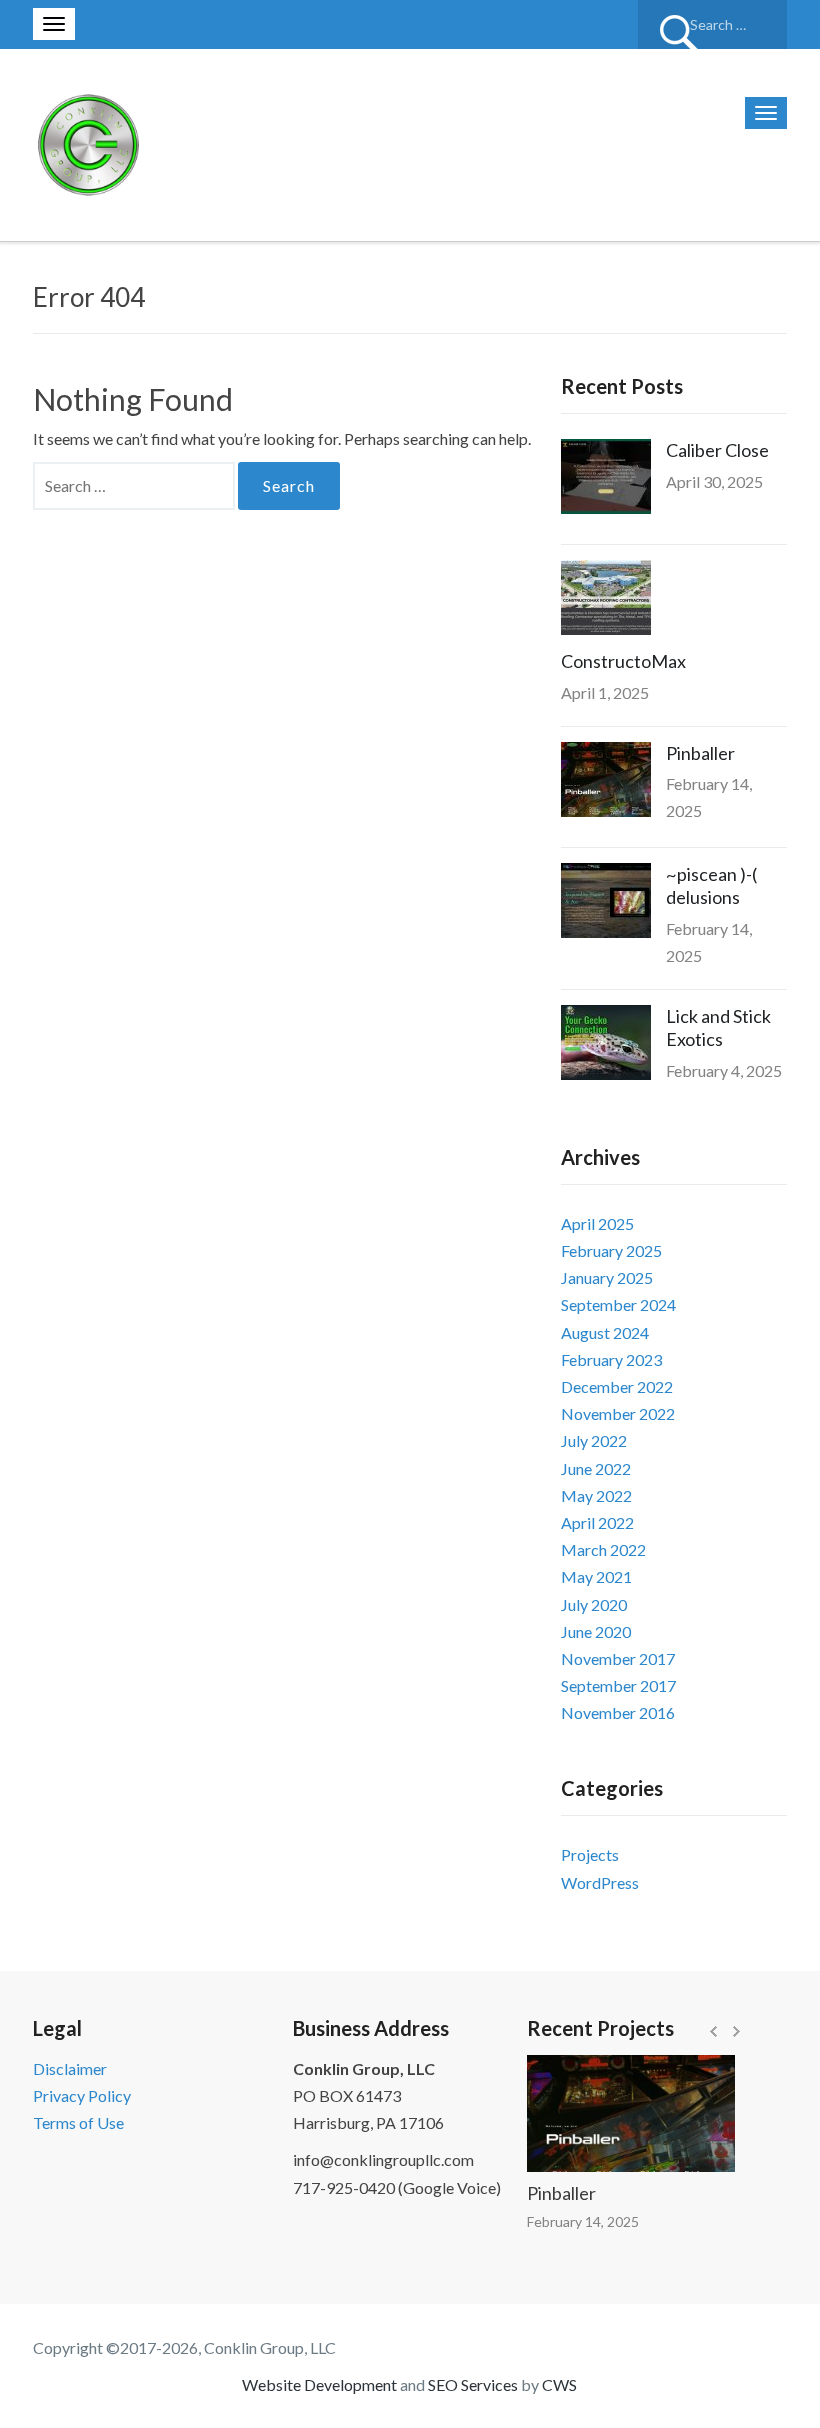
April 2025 (597, 1223)
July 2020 (594, 1604)
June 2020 (596, 1631)
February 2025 (611, 1250)
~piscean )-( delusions (711, 885)
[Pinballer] (610, 2113)
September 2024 (618, 1304)
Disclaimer (70, 2068)
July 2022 (594, 1440)
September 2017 (618, 1685)
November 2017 (618, 1658)
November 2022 (618, 1413)
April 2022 (597, 1522)
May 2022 (596, 1495)
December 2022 (617, 1386)
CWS (559, 2384)
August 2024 (605, 1332)
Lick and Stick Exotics (718, 1027)
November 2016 (618, 1712)
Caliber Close (717, 450)
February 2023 (611, 1359)
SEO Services (473, 2384)
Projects (590, 1854)
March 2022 (603, 1549)
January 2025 (607, 1277)
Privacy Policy (82, 2095)
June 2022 (596, 1468)
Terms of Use (78, 2122)
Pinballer (700, 753)
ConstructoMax (623, 661)
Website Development (319, 2384)
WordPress (600, 1882)
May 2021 (596, 1576)
